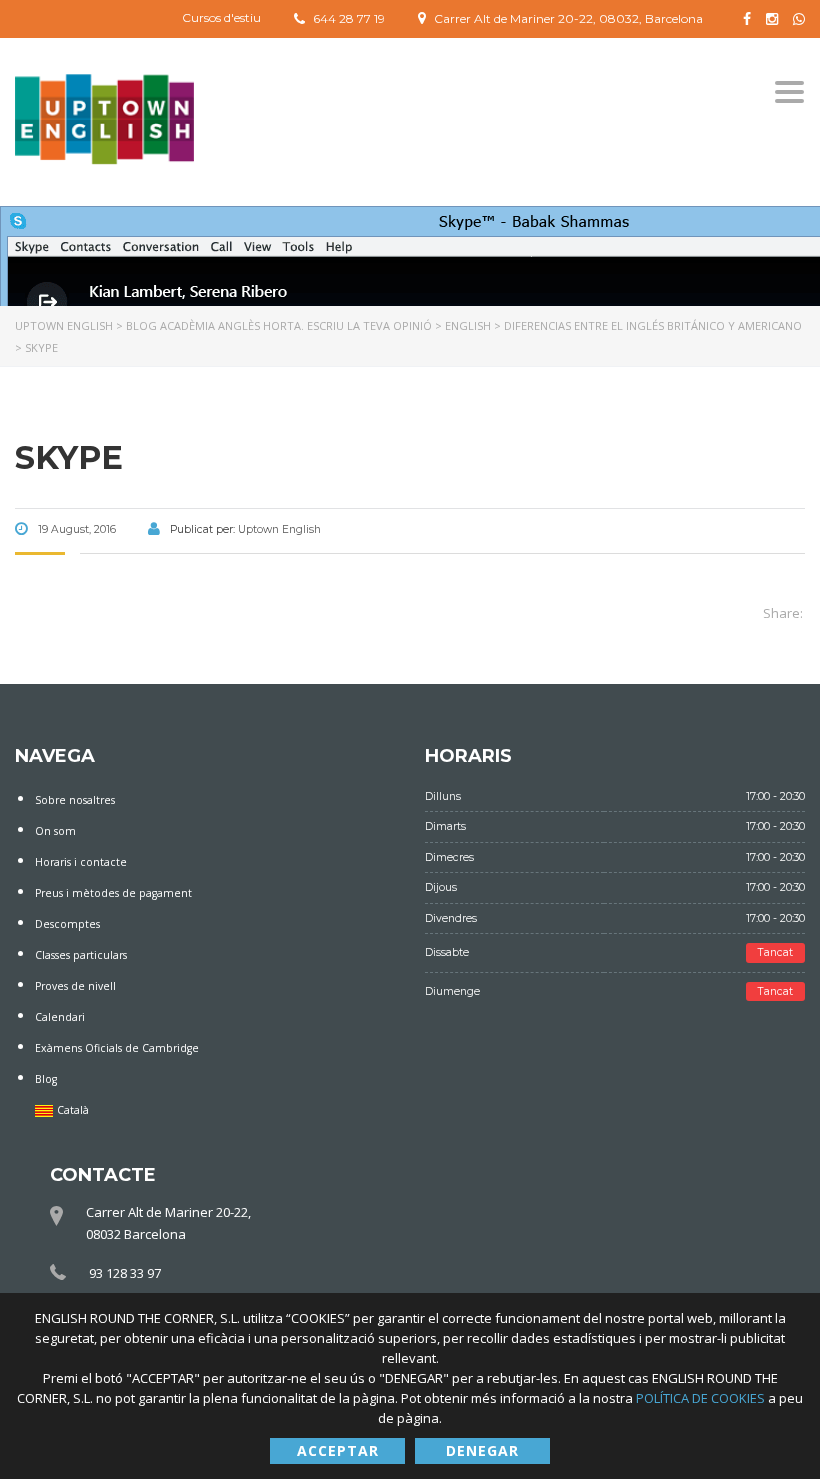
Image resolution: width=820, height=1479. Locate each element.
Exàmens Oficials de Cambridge (117, 1048)
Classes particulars (81, 955)
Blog (46, 1079)
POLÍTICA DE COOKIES (702, 1398)
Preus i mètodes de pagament (113, 893)
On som (55, 831)
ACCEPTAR (338, 1450)
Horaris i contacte (81, 862)
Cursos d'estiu (221, 17)
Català (73, 1110)
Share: (783, 613)
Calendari (60, 1017)
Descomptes (67, 924)
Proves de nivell (75, 986)
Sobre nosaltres (75, 800)
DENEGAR (482, 1450)
